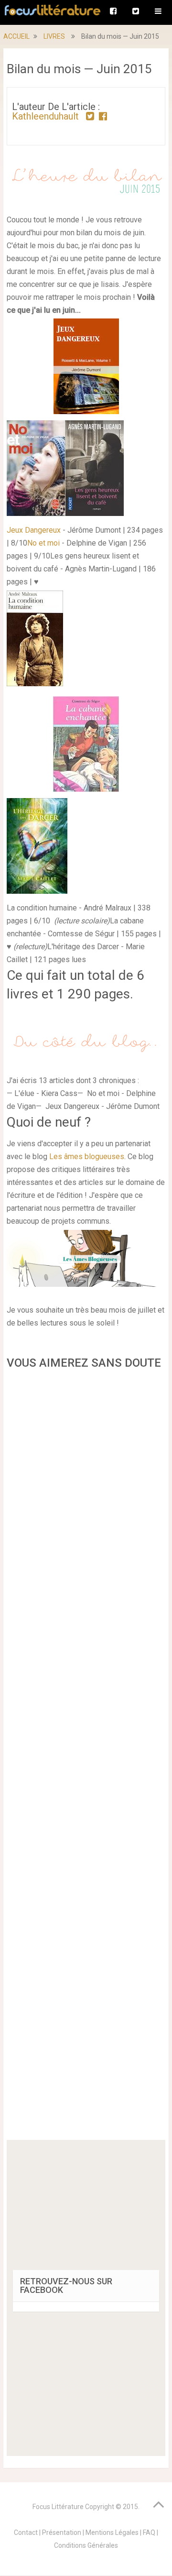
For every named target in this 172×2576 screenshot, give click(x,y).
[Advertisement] (86, 1758)
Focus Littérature (58, 2507)
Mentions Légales (112, 2532)
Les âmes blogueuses (87, 1156)
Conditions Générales (86, 2545)
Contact (26, 2532)
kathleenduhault (45, 116)
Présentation (62, 2532)
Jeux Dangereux (34, 530)
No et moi (43, 543)
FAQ (149, 2532)
